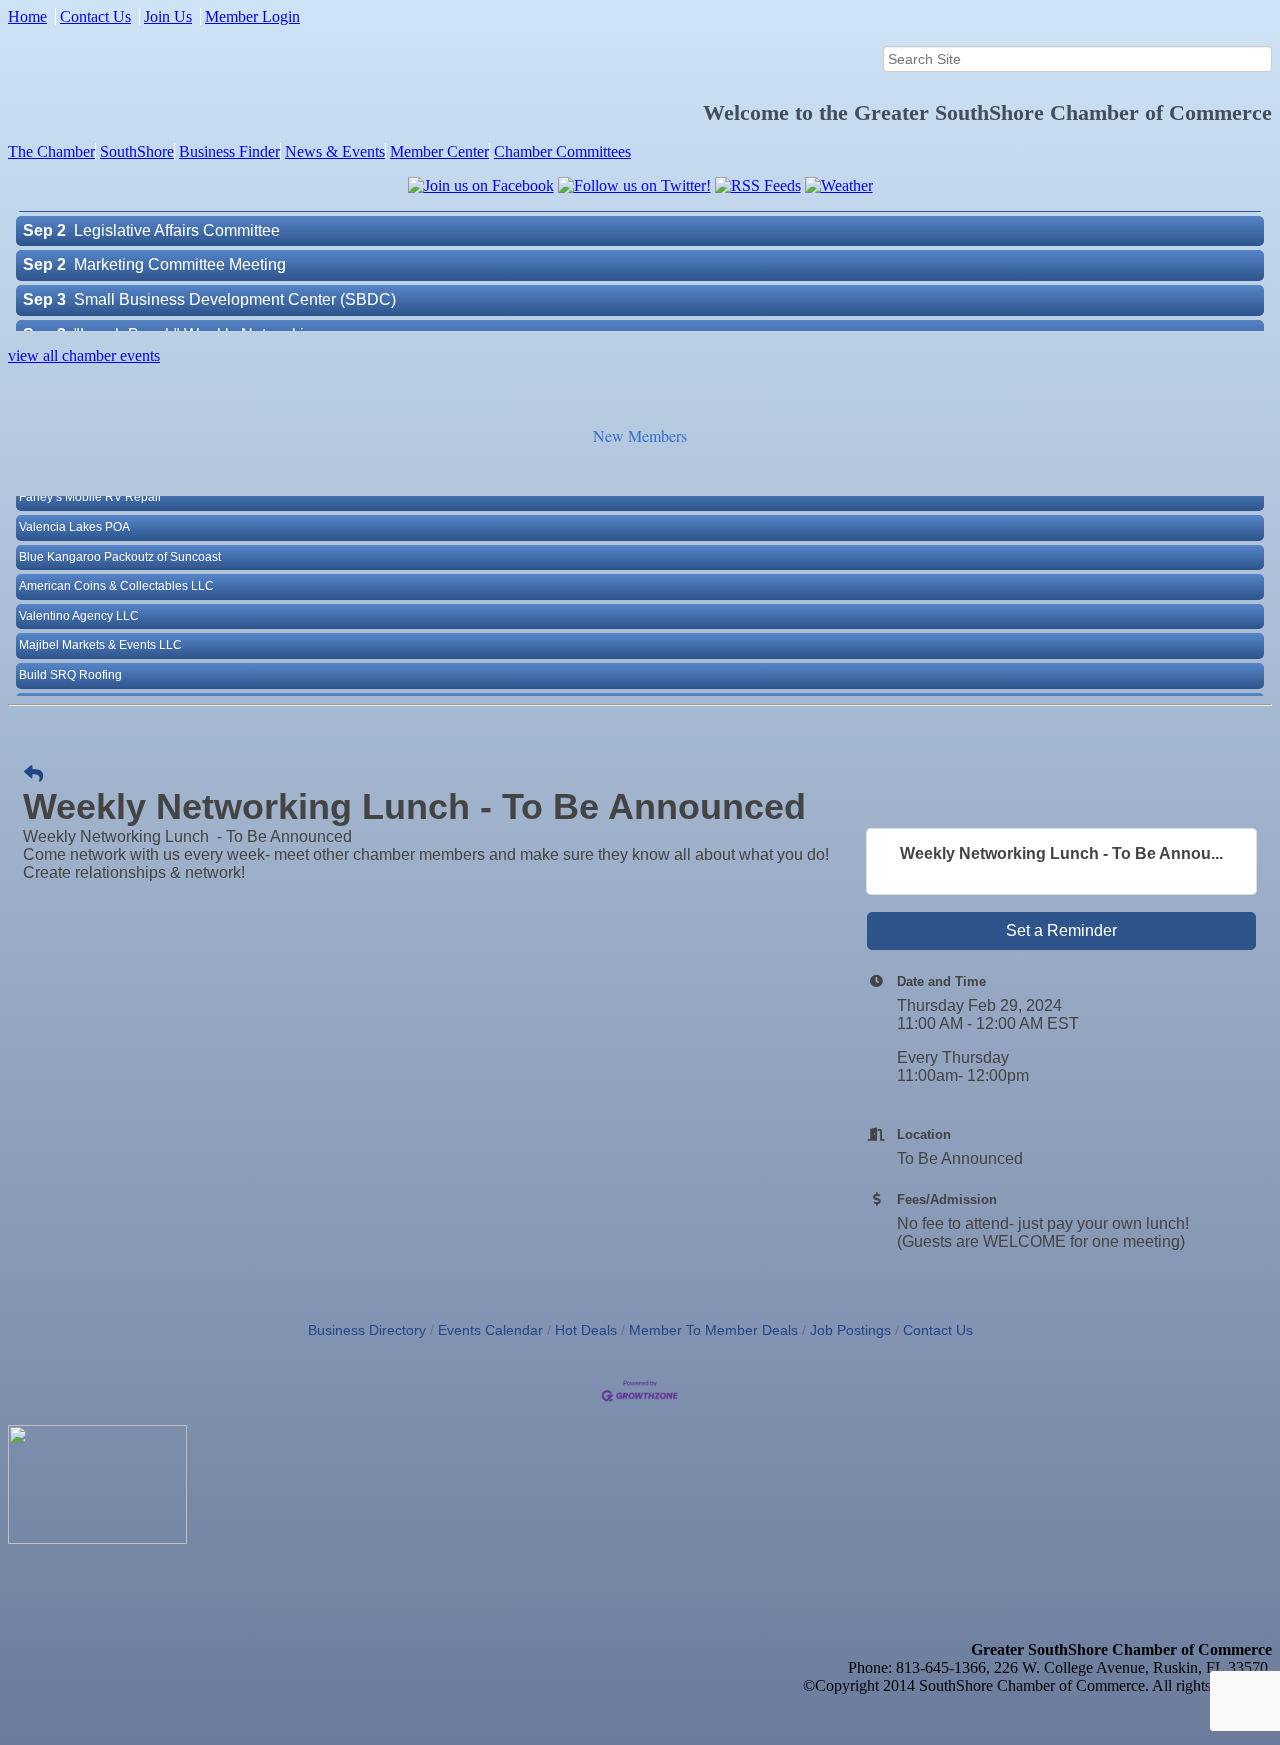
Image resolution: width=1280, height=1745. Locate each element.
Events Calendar (490, 1330)
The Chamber (51, 151)
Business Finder (229, 151)
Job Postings (850, 1330)
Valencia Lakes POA (74, 519)
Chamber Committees (562, 151)
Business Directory (367, 1330)
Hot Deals (586, 1330)
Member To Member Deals (713, 1330)
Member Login (252, 16)
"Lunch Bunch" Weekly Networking (198, 325)
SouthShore (137, 151)
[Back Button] (33, 775)
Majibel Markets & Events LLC (100, 637)
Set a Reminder (1061, 930)
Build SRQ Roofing (70, 667)
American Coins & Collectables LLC (116, 578)
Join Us (168, 16)
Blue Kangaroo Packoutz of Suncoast (120, 549)
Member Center (439, 151)
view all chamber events (84, 355)
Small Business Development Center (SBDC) (235, 290)
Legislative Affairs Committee (177, 221)
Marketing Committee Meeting (180, 255)
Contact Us (95, 16)
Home (27, 16)
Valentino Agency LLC (79, 608)
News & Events (335, 151)
